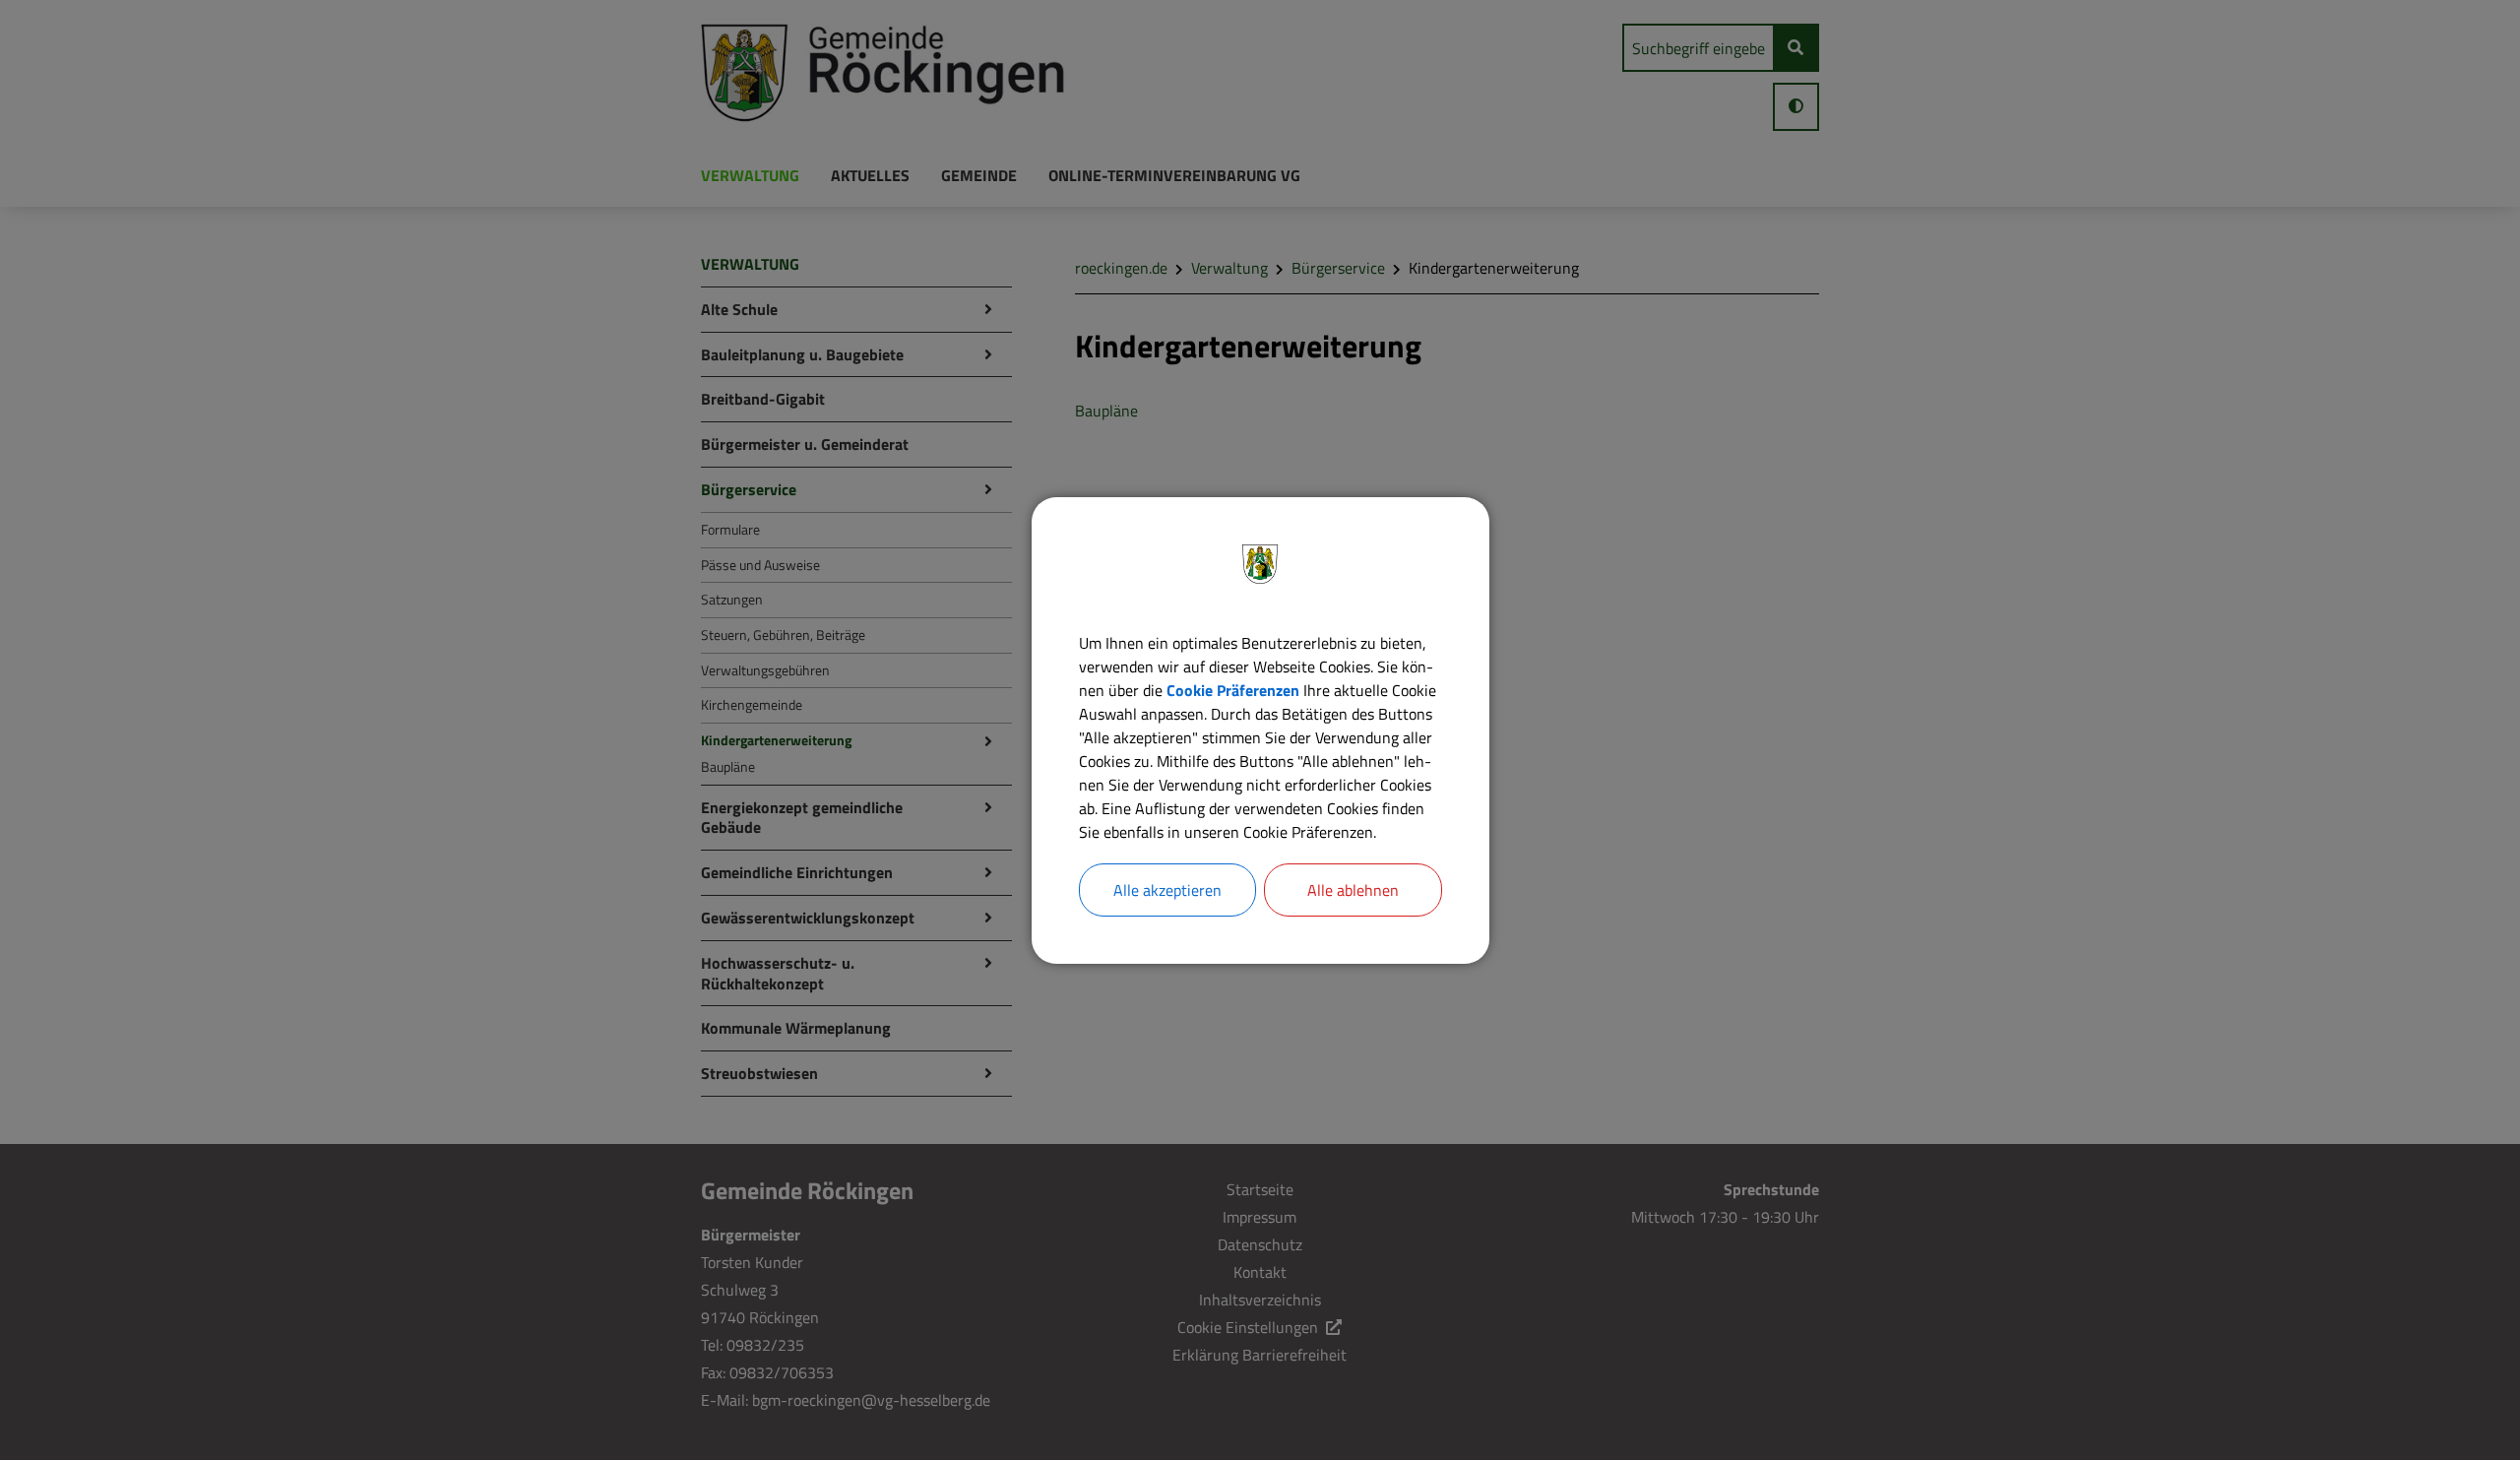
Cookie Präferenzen (1233, 690)
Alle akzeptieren (1167, 890)
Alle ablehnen (1353, 890)
